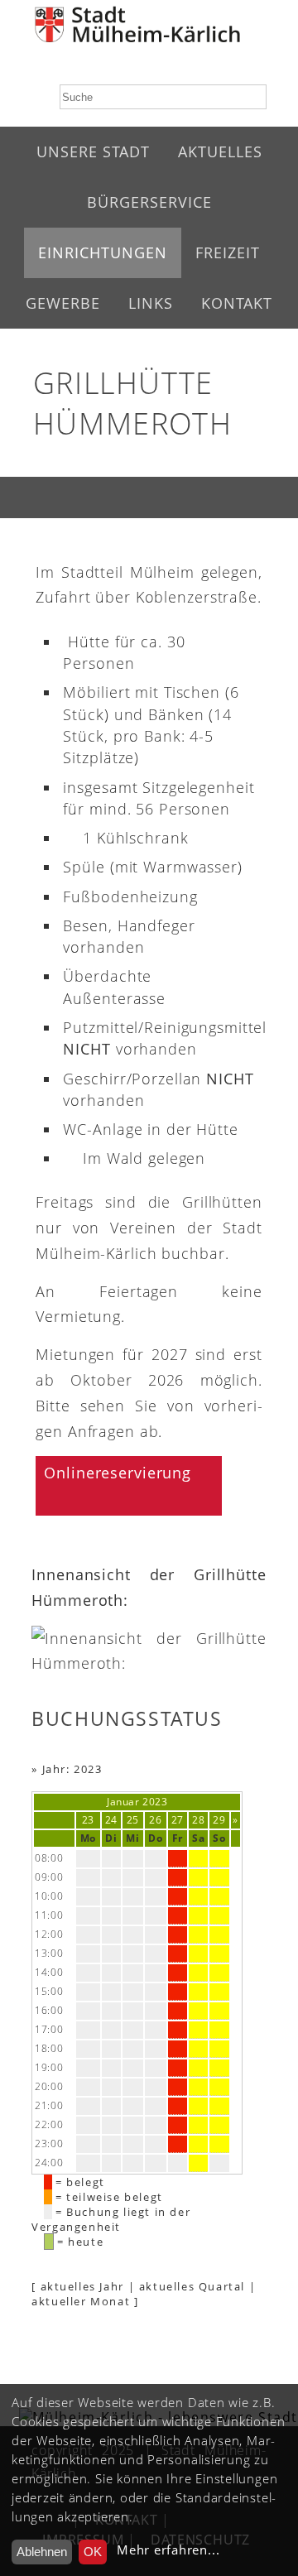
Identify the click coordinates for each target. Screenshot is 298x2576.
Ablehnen (42, 2552)
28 (198, 1820)
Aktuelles (220, 151)
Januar (123, 1802)
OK (93, 2552)
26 (155, 1820)
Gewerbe (63, 303)
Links (151, 303)
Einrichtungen (103, 252)
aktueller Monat (81, 2301)
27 (178, 1820)
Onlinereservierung (118, 1473)
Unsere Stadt (93, 151)
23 (88, 1820)
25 (133, 1820)
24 (111, 1820)
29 (219, 1820)
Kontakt (237, 303)
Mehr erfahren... (168, 2550)
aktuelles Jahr (82, 2286)
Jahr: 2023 (72, 1769)
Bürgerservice (149, 202)
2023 (155, 1802)
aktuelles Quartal (192, 2286)
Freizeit (228, 252)
